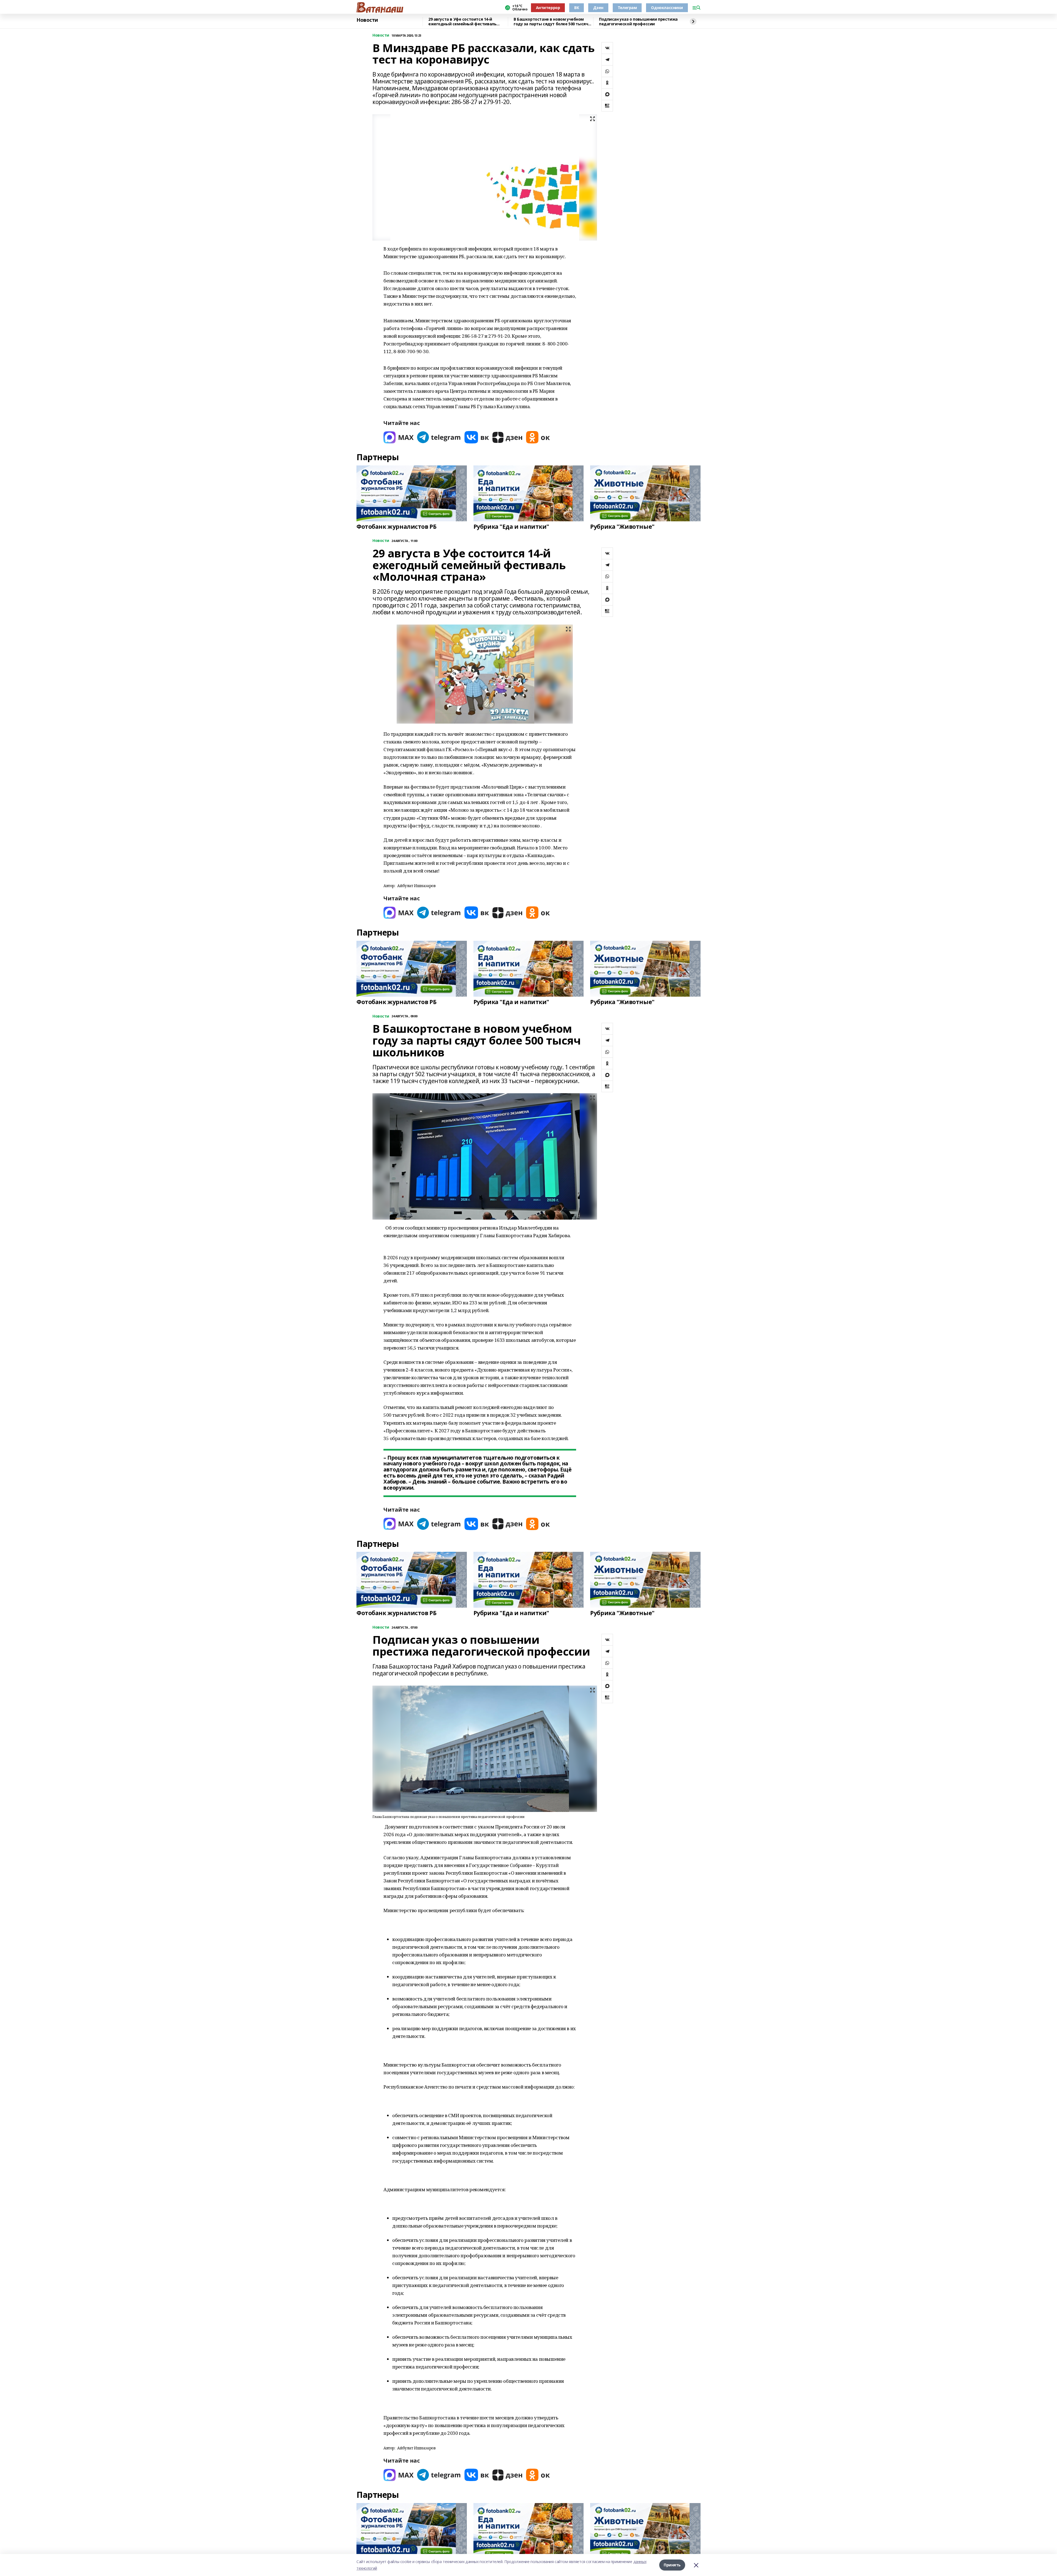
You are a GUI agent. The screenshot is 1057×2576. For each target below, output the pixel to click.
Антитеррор (548, 8)
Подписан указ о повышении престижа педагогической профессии (638, 22)
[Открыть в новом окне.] (399, 437)
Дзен (598, 8)
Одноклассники (667, 8)
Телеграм (627, 8)
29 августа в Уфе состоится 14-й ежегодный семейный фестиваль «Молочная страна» (462, 22)
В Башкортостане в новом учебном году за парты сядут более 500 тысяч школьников (551, 22)
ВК (577, 8)
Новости (367, 20)
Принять (672, 2565)
